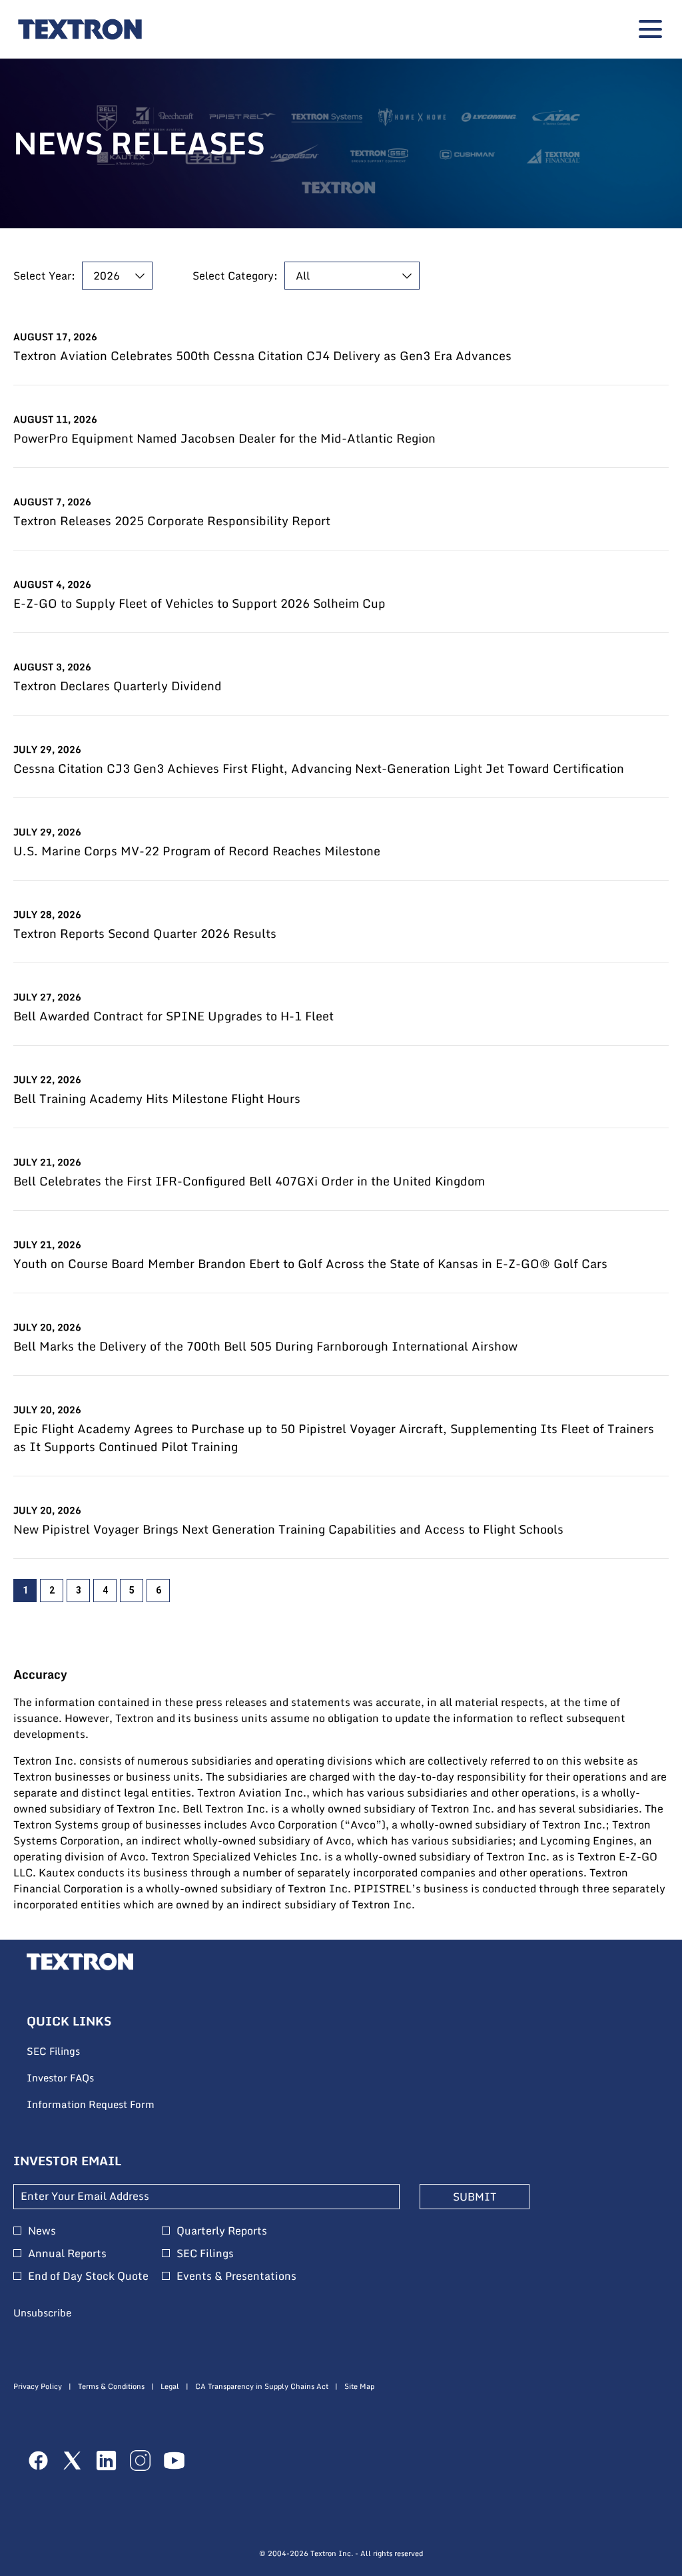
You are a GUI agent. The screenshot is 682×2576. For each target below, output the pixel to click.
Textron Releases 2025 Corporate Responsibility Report (172, 521)
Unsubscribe (42, 2312)
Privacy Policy (38, 2387)
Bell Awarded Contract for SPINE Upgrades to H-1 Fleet (173, 1016)
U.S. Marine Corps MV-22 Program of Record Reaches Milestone (197, 851)
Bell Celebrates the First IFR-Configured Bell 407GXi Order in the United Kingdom (249, 1181)
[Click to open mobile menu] (650, 29)
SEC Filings (71, 2051)
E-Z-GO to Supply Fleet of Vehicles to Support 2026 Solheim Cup (199, 603)
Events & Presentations (236, 2276)
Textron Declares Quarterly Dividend (118, 686)
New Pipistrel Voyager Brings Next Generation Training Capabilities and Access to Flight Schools (288, 1529)
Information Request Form (109, 2105)
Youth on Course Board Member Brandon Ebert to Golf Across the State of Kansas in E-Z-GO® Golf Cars (310, 1264)
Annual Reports (67, 2253)
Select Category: (235, 276)
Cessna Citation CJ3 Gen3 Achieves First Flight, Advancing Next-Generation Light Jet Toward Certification (319, 768)
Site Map (359, 2387)
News (42, 2231)
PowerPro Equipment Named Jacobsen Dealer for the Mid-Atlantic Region (224, 438)
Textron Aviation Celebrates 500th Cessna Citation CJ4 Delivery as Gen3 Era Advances (262, 356)
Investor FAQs (78, 2078)
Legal (170, 2387)
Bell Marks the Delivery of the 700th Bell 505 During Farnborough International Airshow (265, 1346)
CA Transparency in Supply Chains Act (262, 2387)
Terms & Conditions (111, 2387)
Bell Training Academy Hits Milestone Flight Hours (157, 1099)
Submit (475, 2197)
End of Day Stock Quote (88, 2276)
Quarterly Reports (222, 2231)
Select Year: (44, 276)
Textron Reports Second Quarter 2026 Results (145, 934)
